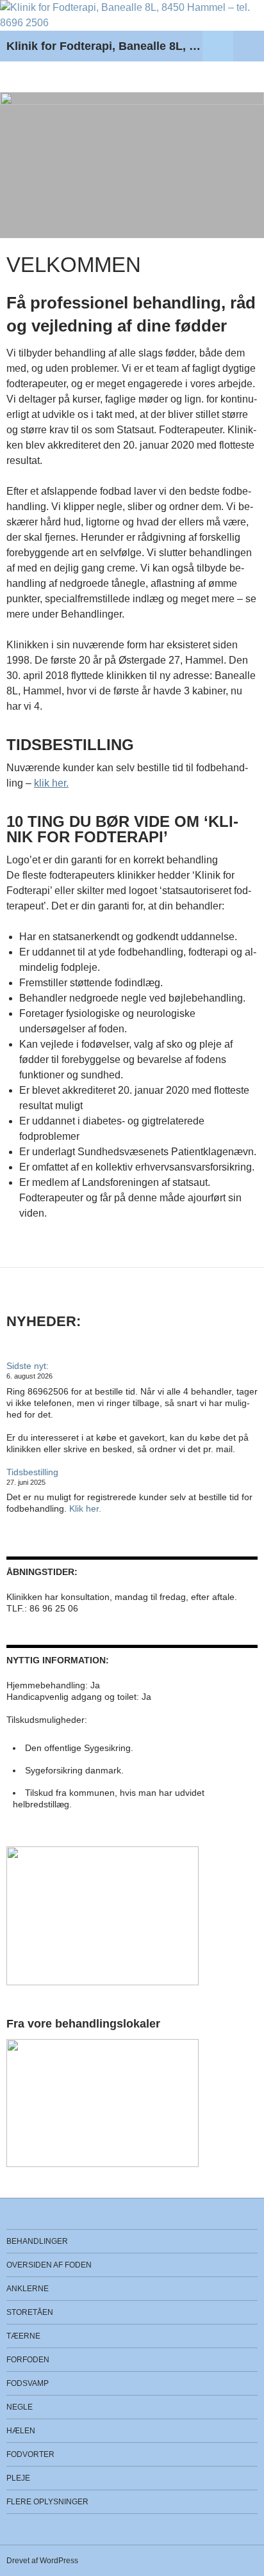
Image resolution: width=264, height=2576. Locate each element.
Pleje (18, 2478)
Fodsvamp (28, 2383)
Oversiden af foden (49, 2265)
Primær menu (249, 46)
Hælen (21, 2431)
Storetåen (30, 2312)
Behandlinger (37, 2241)
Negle (20, 2407)
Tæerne (23, 2336)
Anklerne (28, 2289)
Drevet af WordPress (42, 2561)
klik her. (51, 783)
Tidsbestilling (32, 1472)
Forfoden (28, 2360)
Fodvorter (30, 2454)
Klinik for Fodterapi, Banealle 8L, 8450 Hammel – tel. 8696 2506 (104, 46)
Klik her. (85, 1508)
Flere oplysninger (47, 2502)
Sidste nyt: (28, 1366)
